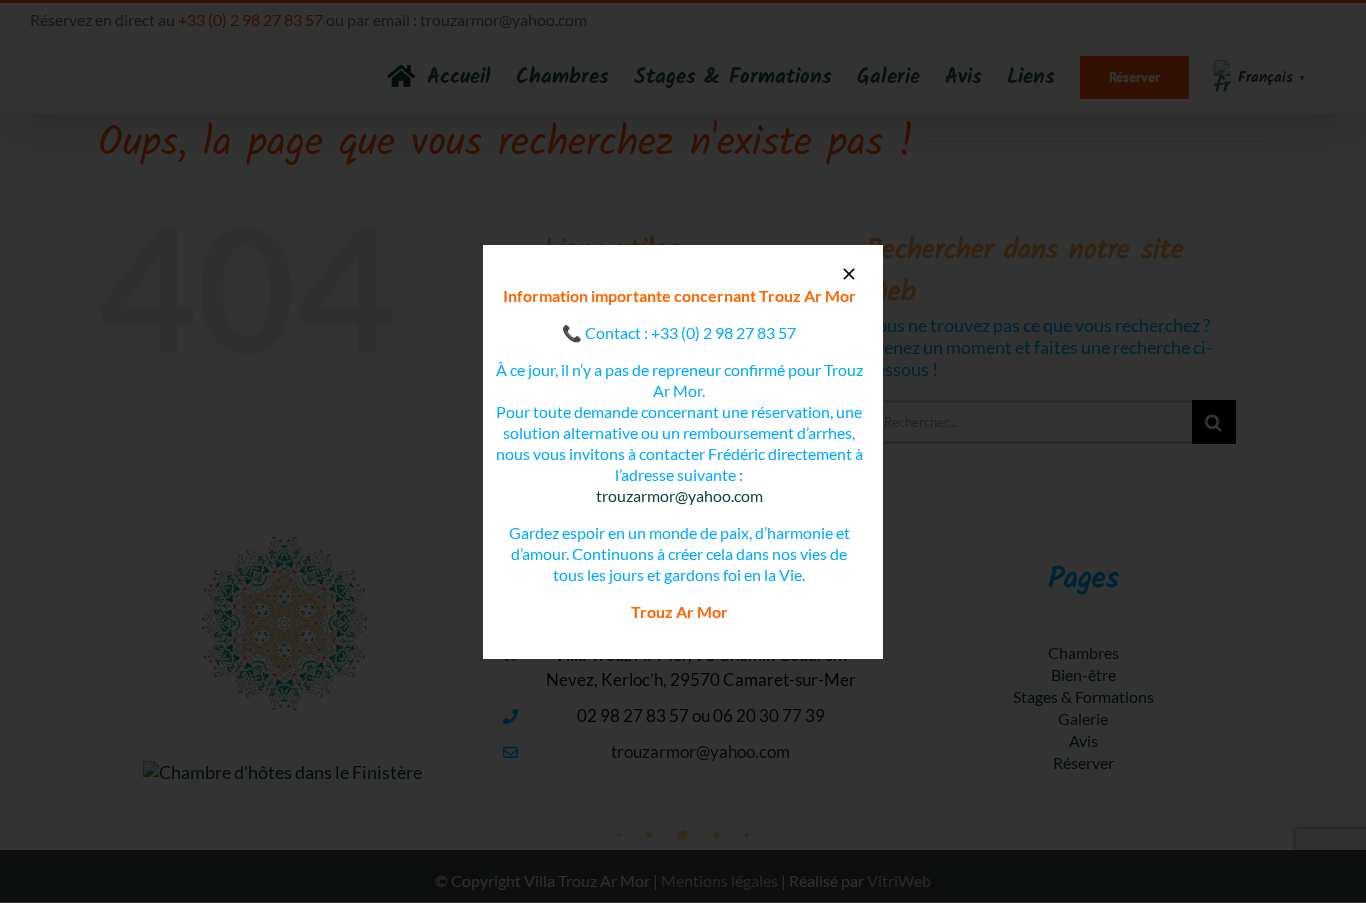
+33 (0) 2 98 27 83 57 (723, 332)
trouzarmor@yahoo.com (679, 495)
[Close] (849, 274)
